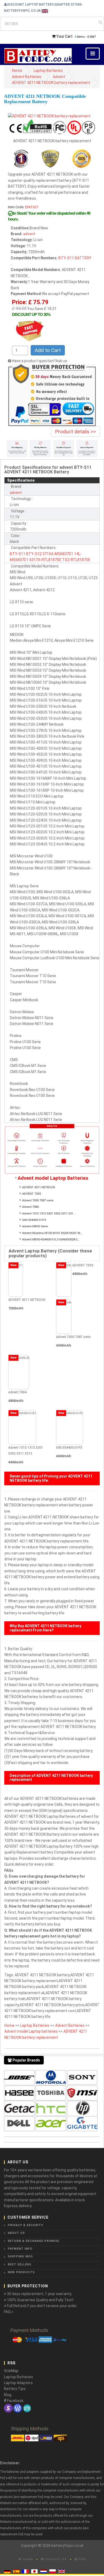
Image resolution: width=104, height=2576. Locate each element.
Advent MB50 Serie (35, 1226)
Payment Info (20, 2249)
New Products (21, 2272)
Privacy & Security (25, 2225)
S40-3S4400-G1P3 (34, 1220)
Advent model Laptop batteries (31, 2031)
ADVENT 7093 (31, 1194)
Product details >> (75, 432)
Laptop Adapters (18, 2383)
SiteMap (11, 2371)
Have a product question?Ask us (40, 361)
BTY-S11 (66, 258)
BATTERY (83, 258)
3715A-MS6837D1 (58, 554)
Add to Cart (48, 350)
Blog (8, 2395)
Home (17, 71)
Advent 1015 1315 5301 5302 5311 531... (49, 1214)
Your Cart (64, 36)
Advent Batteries (27, 77)
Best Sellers (19, 2264)
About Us (16, 2233)
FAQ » (9, 2312)
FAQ (82, 2559)
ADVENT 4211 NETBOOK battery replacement (51, 83)
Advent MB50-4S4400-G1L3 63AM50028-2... (51, 1239)
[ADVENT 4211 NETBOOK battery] (49, 115)
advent (29, 234)
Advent (59, 77)
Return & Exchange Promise (33, 2241)
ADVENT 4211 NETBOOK (39, 1187)
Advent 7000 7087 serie (38, 1200)
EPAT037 (32, 207)
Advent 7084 (30, 1207)
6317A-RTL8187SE (45, 560)
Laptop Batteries (48, 71)
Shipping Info (20, 2256)
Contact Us (56, 2559)
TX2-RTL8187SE (76, 560)
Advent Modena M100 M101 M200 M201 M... (52, 1233)
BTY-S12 (34, 554)
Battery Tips (15, 2389)
